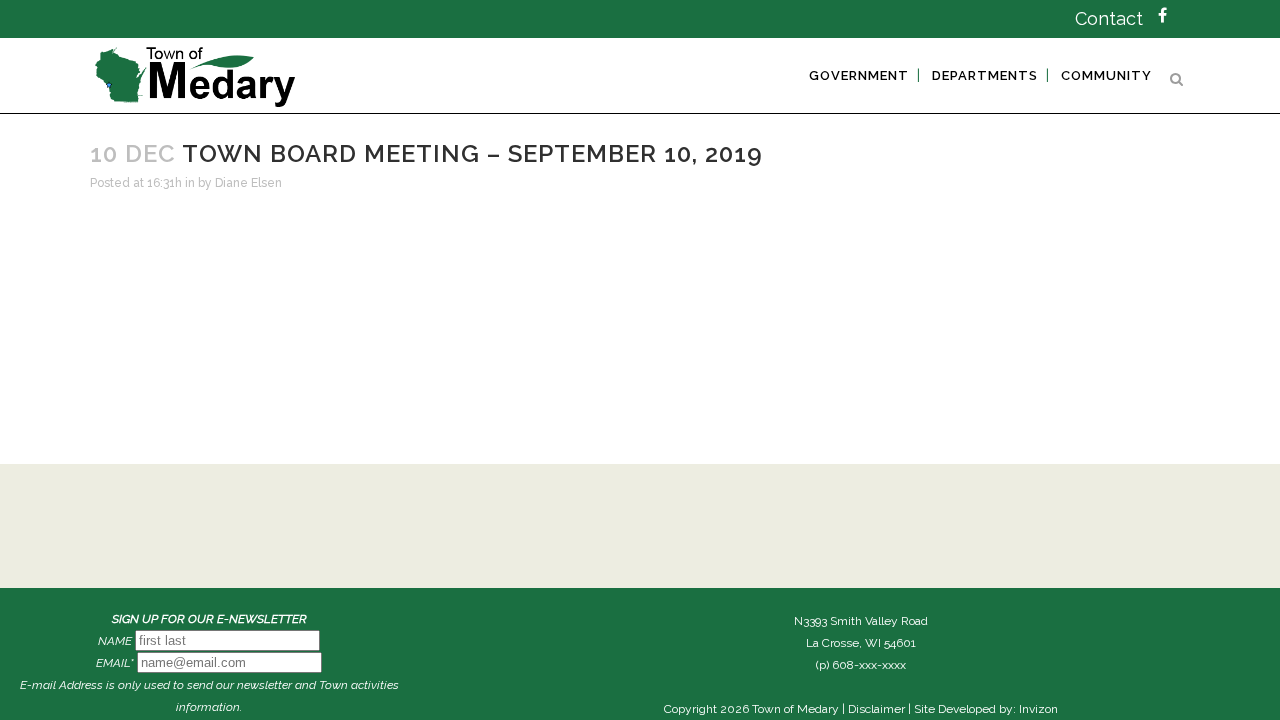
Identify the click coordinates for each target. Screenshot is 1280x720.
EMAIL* (115, 663)
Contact (1109, 18)
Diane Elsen (248, 183)
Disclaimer (876, 709)
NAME (115, 641)
